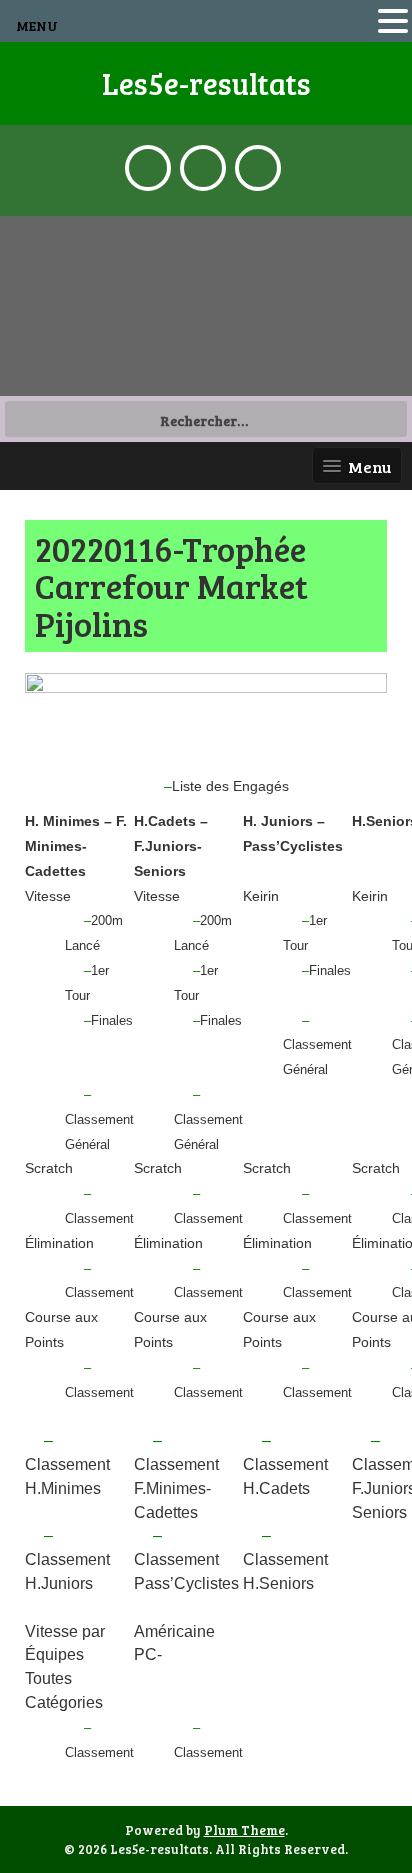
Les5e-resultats (206, 83)
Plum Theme (244, 1830)
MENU (37, 25)
